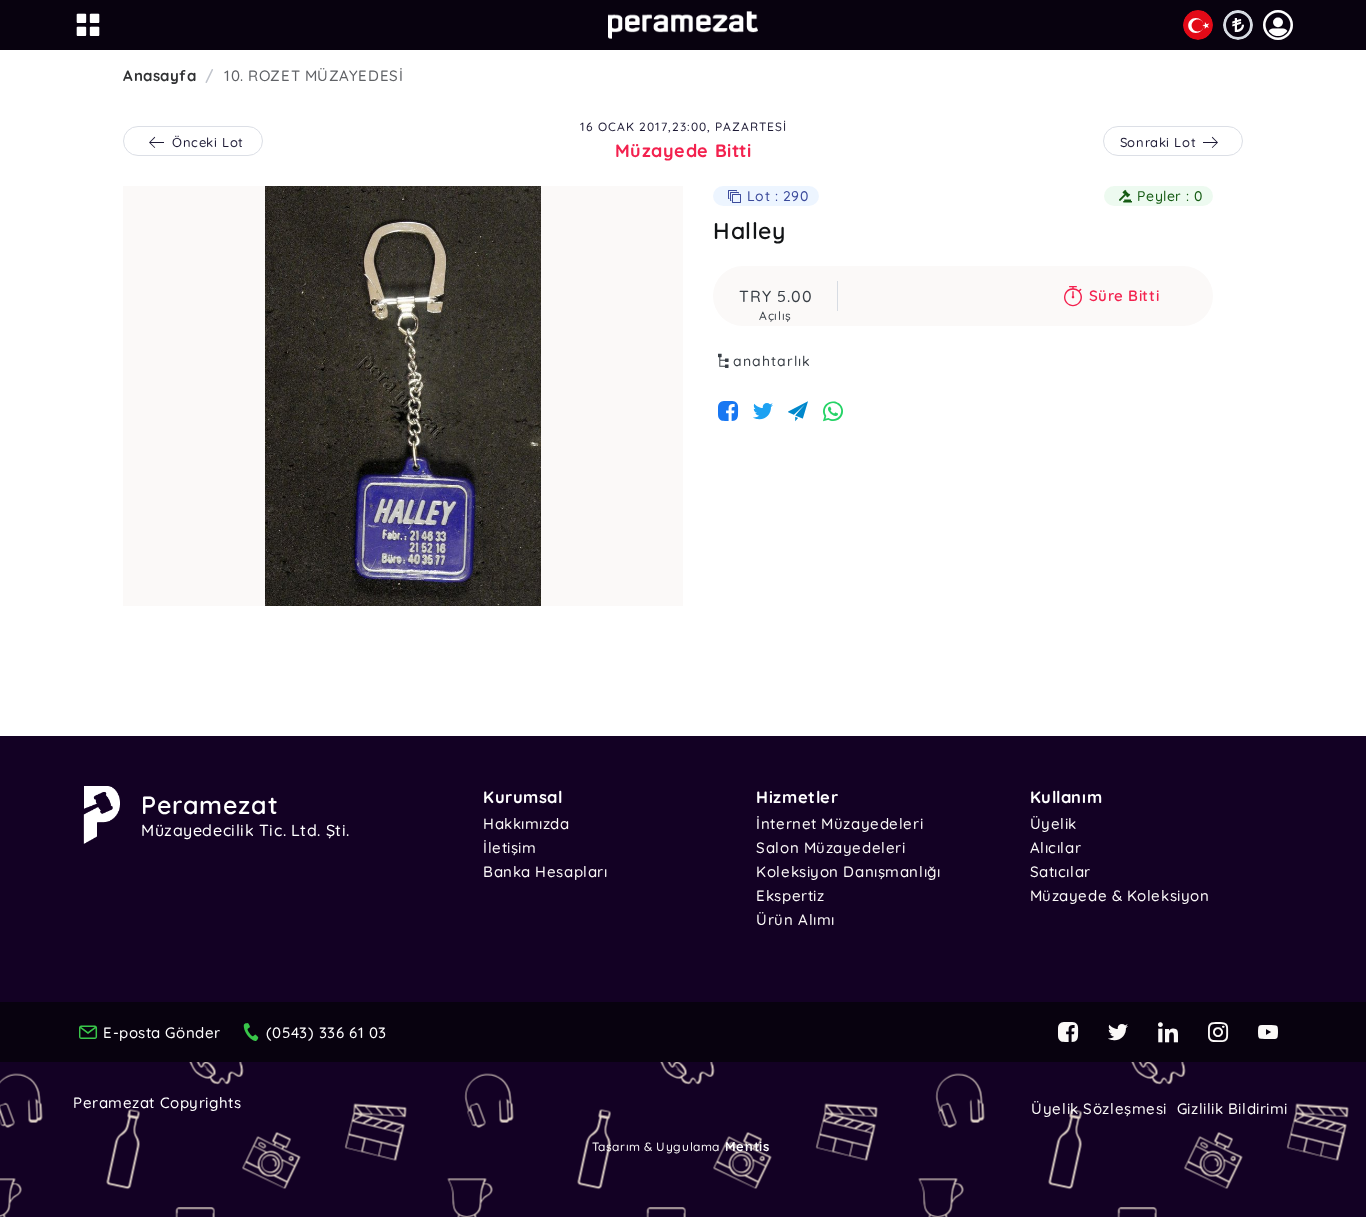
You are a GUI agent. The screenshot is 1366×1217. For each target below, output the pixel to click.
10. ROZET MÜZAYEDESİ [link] (313, 75)
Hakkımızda (526, 823)
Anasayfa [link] (159, 75)
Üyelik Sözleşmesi (1099, 1108)
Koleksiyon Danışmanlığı (848, 871)
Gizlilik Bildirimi (1232, 1108)
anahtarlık (772, 361)
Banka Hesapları (545, 871)
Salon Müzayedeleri (830, 847)
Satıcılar (1060, 871)
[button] (1278, 25)
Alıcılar (1055, 847)
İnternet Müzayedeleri (839, 823)
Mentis (747, 1146)
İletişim (509, 847)
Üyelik (1053, 823)
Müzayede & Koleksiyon (1120, 895)
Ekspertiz (790, 895)
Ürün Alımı (795, 919)
